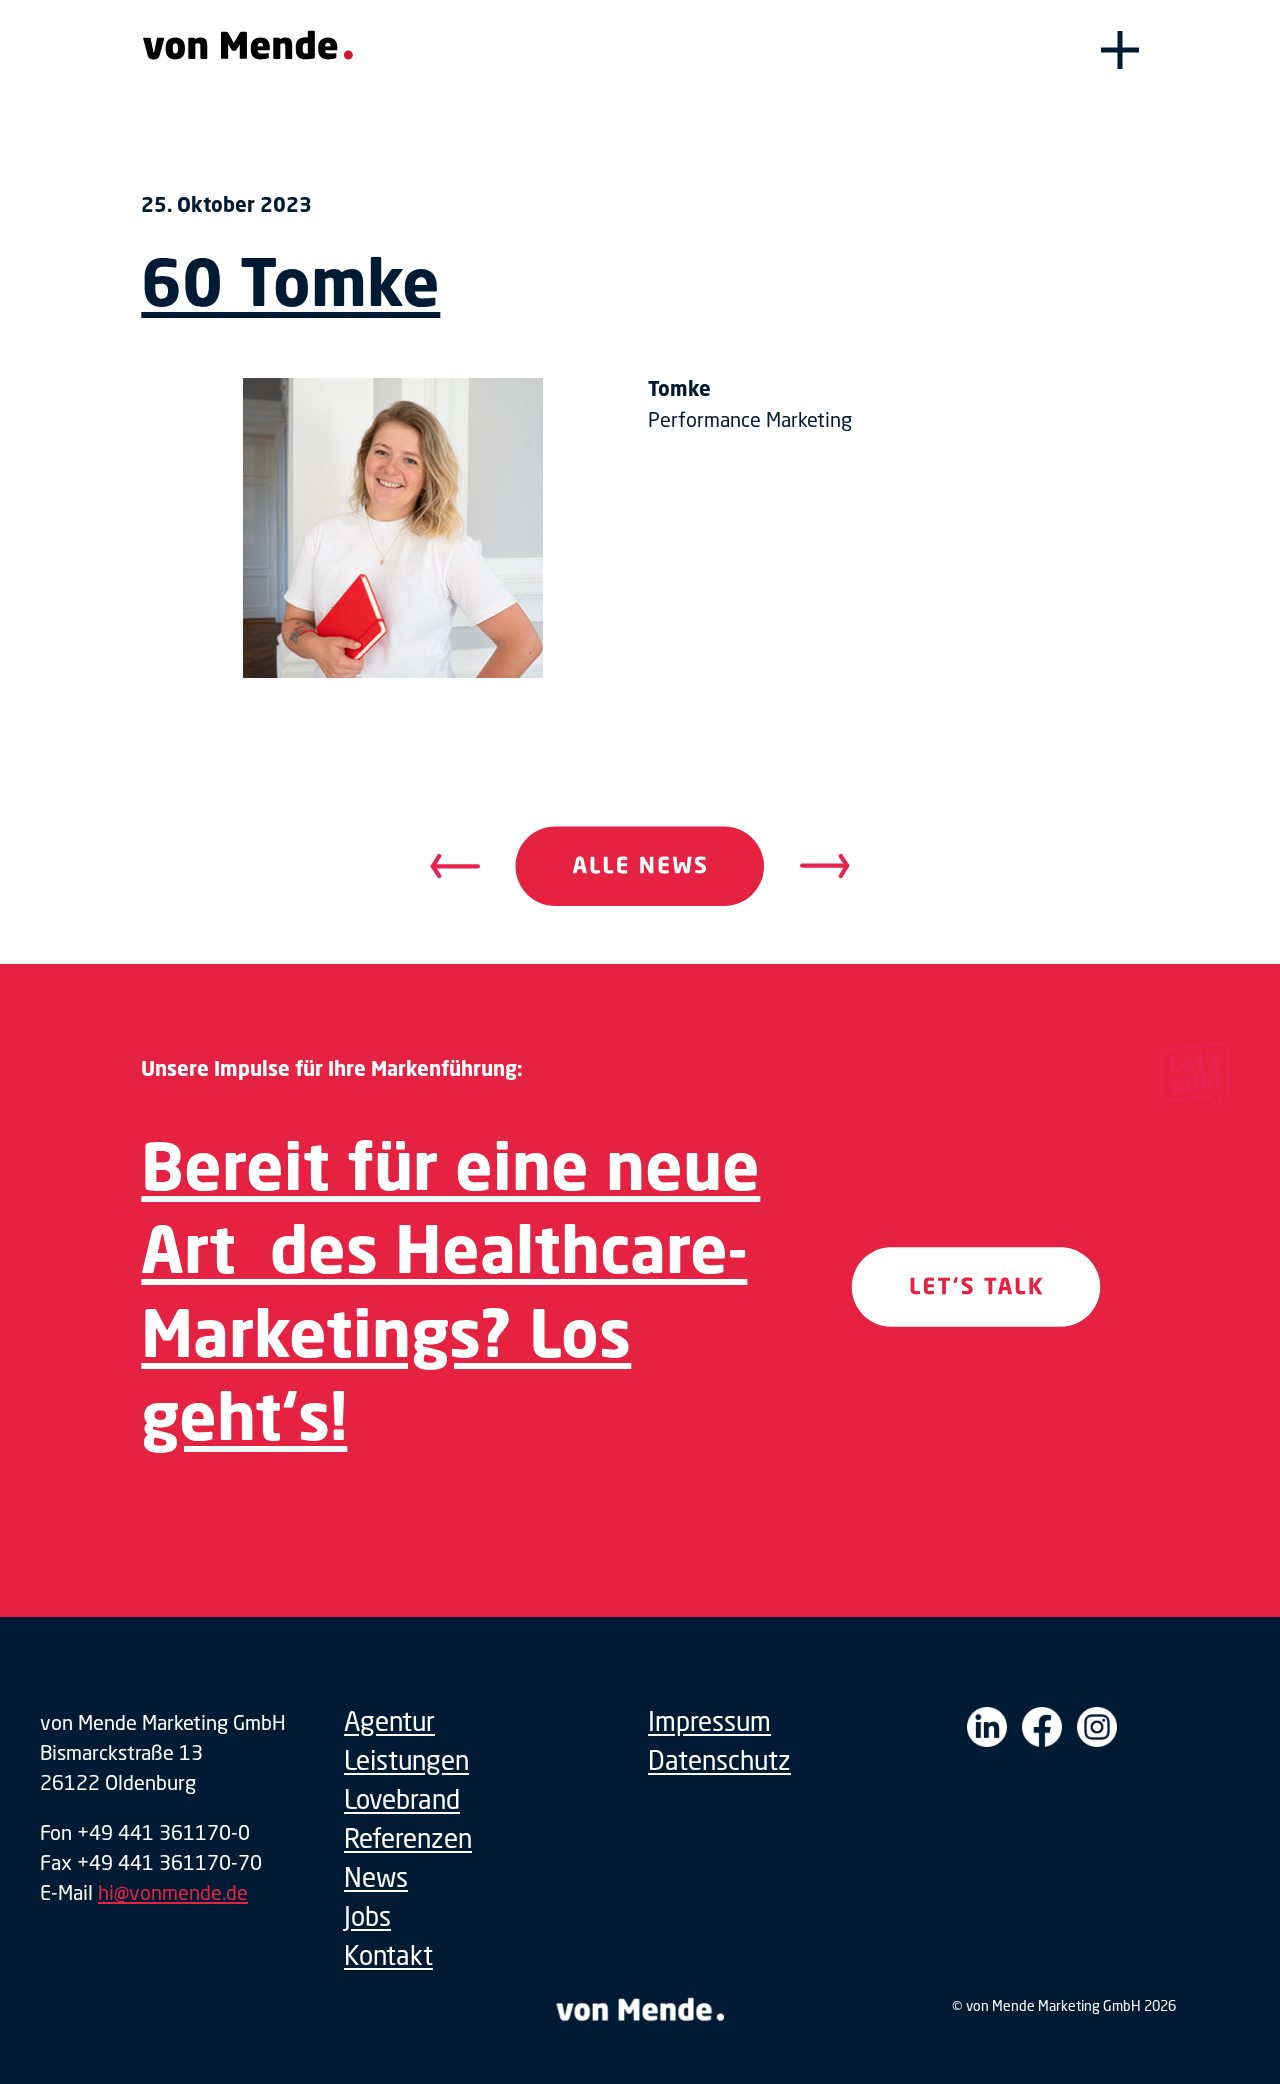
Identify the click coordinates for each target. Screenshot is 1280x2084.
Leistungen (406, 1760)
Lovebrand (402, 1799)
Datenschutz (719, 1760)
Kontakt (388, 1955)
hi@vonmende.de (173, 1892)
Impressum (709, 1721)
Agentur (389, 1721)
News (376, 1877)
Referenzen (408, 1838)
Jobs (367, 1916)
